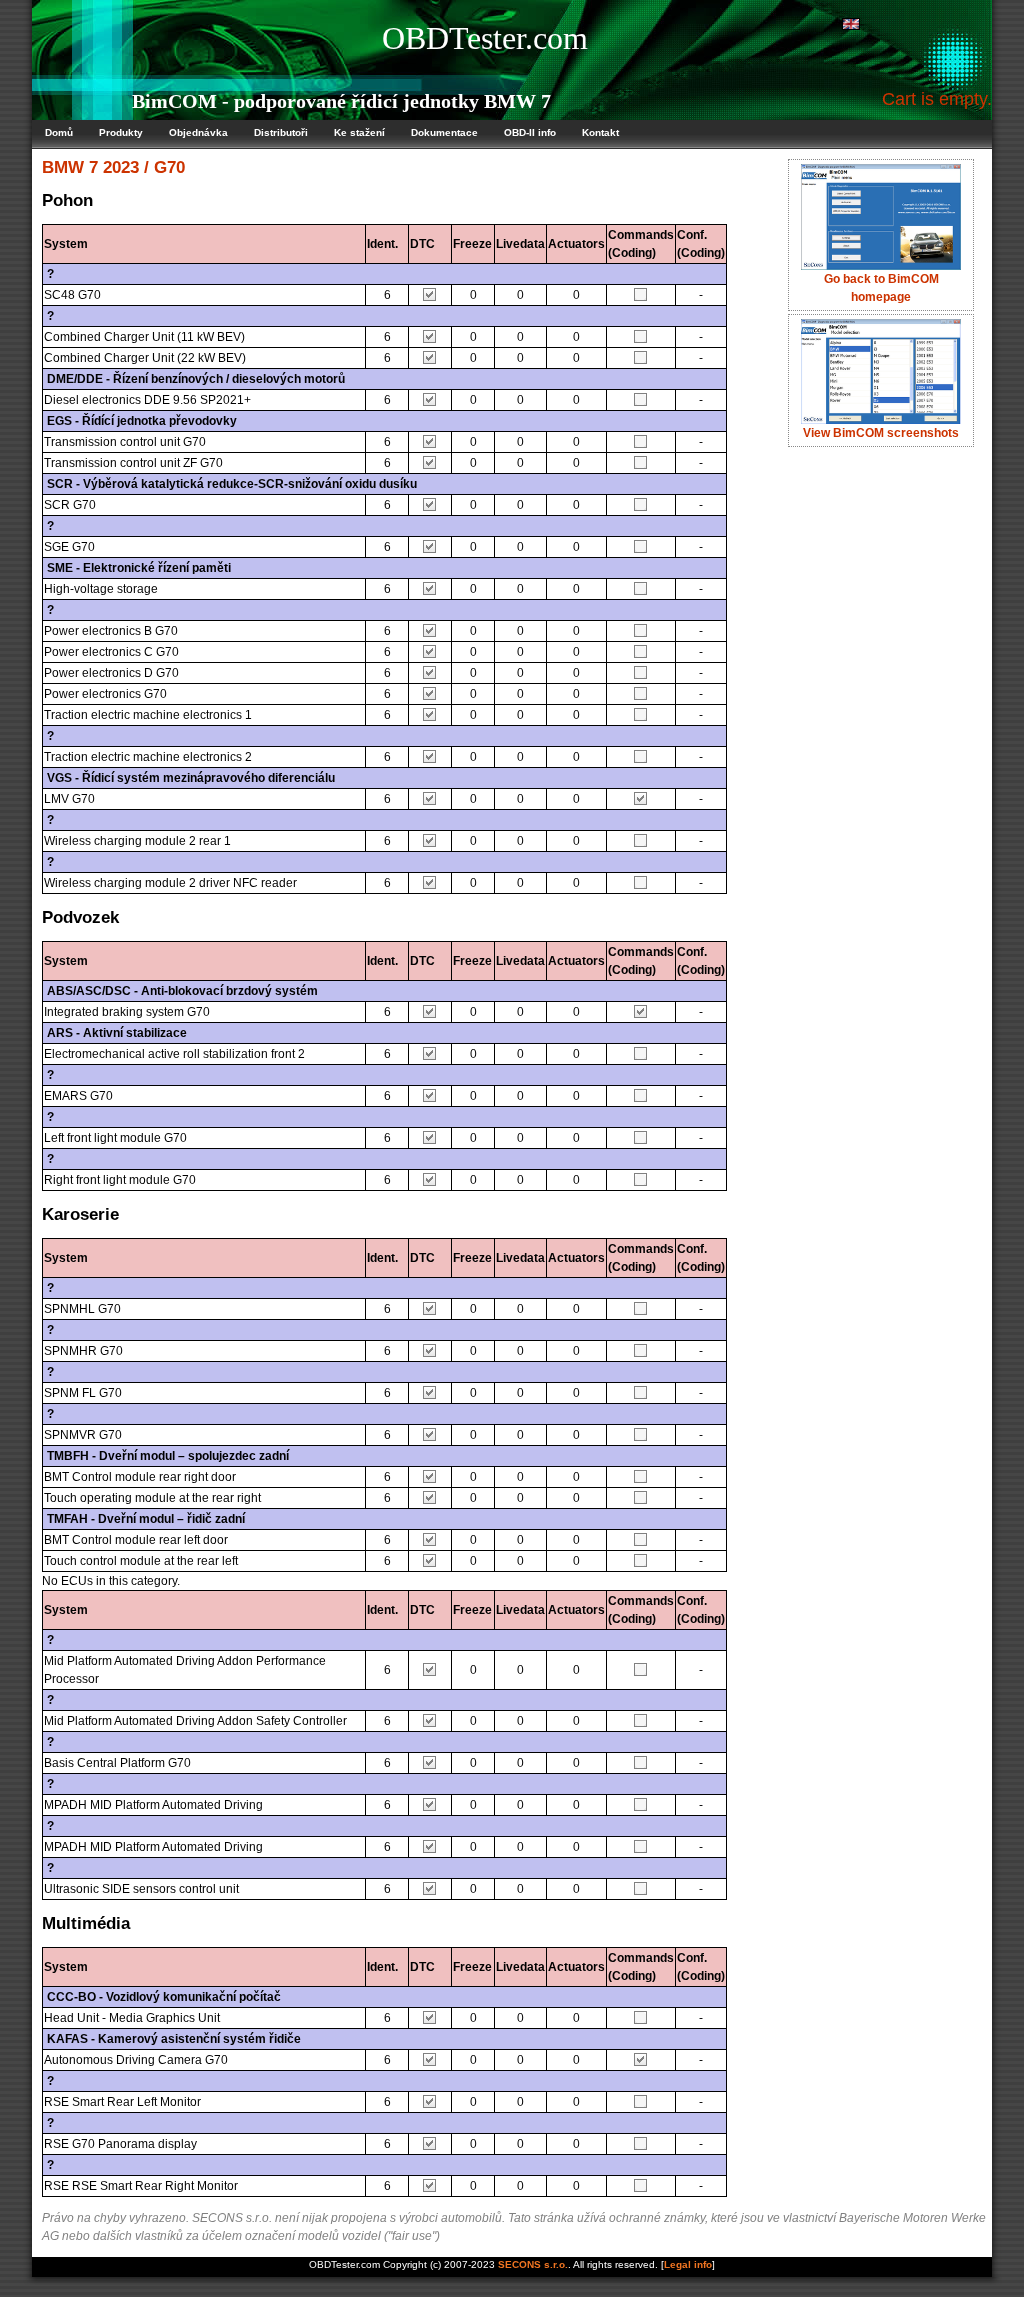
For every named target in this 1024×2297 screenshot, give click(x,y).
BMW (63, 167)
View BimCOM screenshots (881, 433)
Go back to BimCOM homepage (881, 288)
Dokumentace (444, 132)
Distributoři (281, 132)
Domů (59, 132)
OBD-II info (530, 132)
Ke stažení (359, 132)
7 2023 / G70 (137, 167)
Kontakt (600, 132)
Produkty (121, 132)
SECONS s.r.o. (533, 2264)
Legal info (688, 2264)
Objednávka (198, 132)
